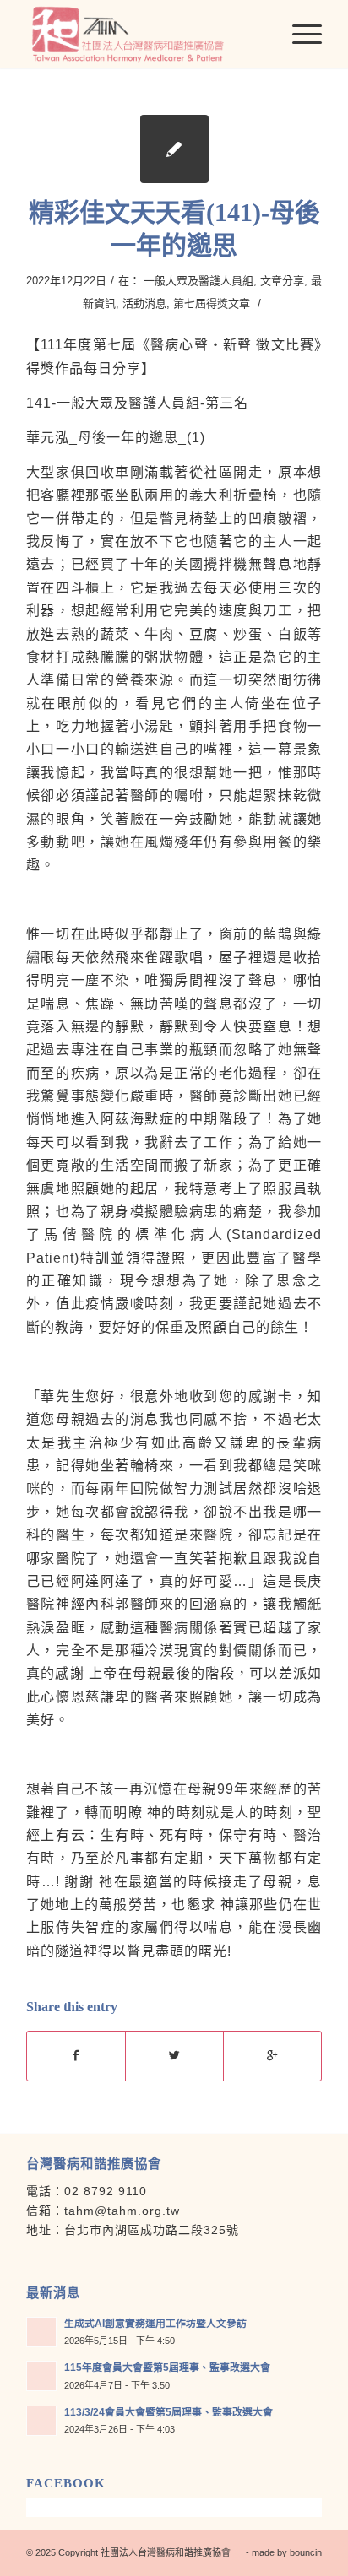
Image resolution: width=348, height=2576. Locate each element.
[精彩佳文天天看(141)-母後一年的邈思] (174, 149)
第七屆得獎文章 (212, 303)
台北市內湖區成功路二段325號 (152, 2230)
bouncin (306, 2552)
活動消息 (144, 303)
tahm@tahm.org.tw (122, 2211)
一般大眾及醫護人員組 (198, 281)
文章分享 (282, 281)
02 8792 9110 (106, 2191)
